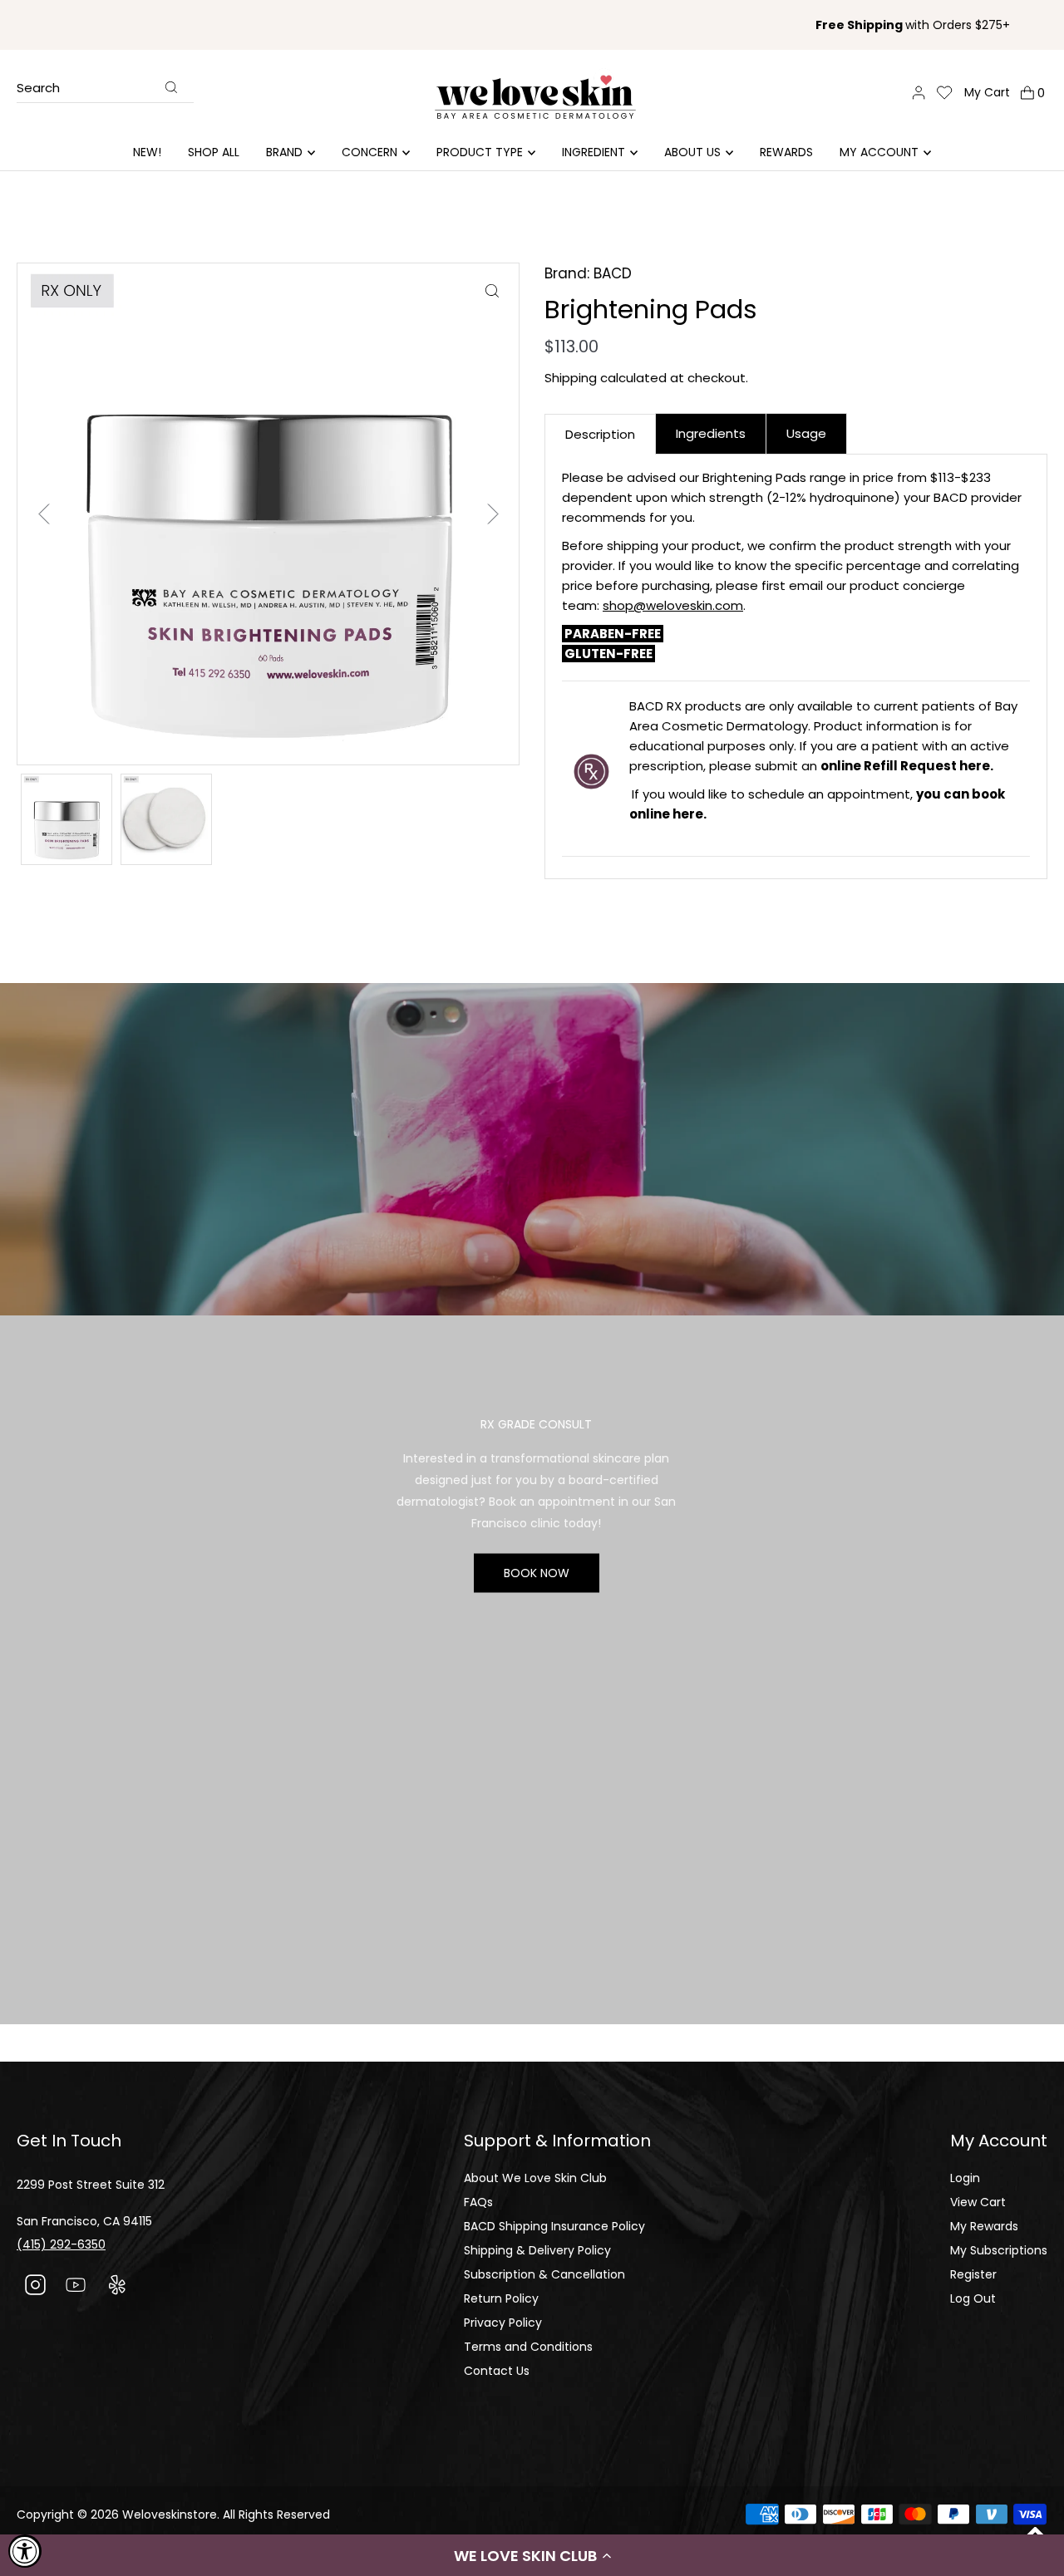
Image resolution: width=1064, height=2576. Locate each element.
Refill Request (911, 766)
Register (973, 2274)
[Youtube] (76, 2287)
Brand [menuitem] (284, 152)
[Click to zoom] (492, 290)
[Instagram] (35, 2287)
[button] (532, 2555)
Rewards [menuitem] (786, 152)
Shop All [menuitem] (214, 152)
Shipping (571, 378)
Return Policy (501, 2298)
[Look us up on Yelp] (117, 2287)
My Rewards (984, 2226)
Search (38, 89)
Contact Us (497, 2371)
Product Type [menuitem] (480, 152)
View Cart (978, 2202)
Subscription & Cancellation (544, 2274)
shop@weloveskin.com (673, 605)
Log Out (973, 2298)
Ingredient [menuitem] (594, 152)
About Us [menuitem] (692, 152)
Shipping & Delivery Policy (537, 2250)
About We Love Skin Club (535, 2178)
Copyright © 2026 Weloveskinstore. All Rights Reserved (173, 2515)
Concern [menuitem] (369, 152)
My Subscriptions (999, 2250)
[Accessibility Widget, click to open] (25, 2551)
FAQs (478, 2202)
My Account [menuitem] (879, 152)
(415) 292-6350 (61, 2244)
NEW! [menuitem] (147, 152)
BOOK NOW (537, 1572)
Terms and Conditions (528, 2347)
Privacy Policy (503, 2323)
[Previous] (44, 514)
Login (965, 2178)
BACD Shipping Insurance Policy (554, 2226)
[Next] (493, 514)
